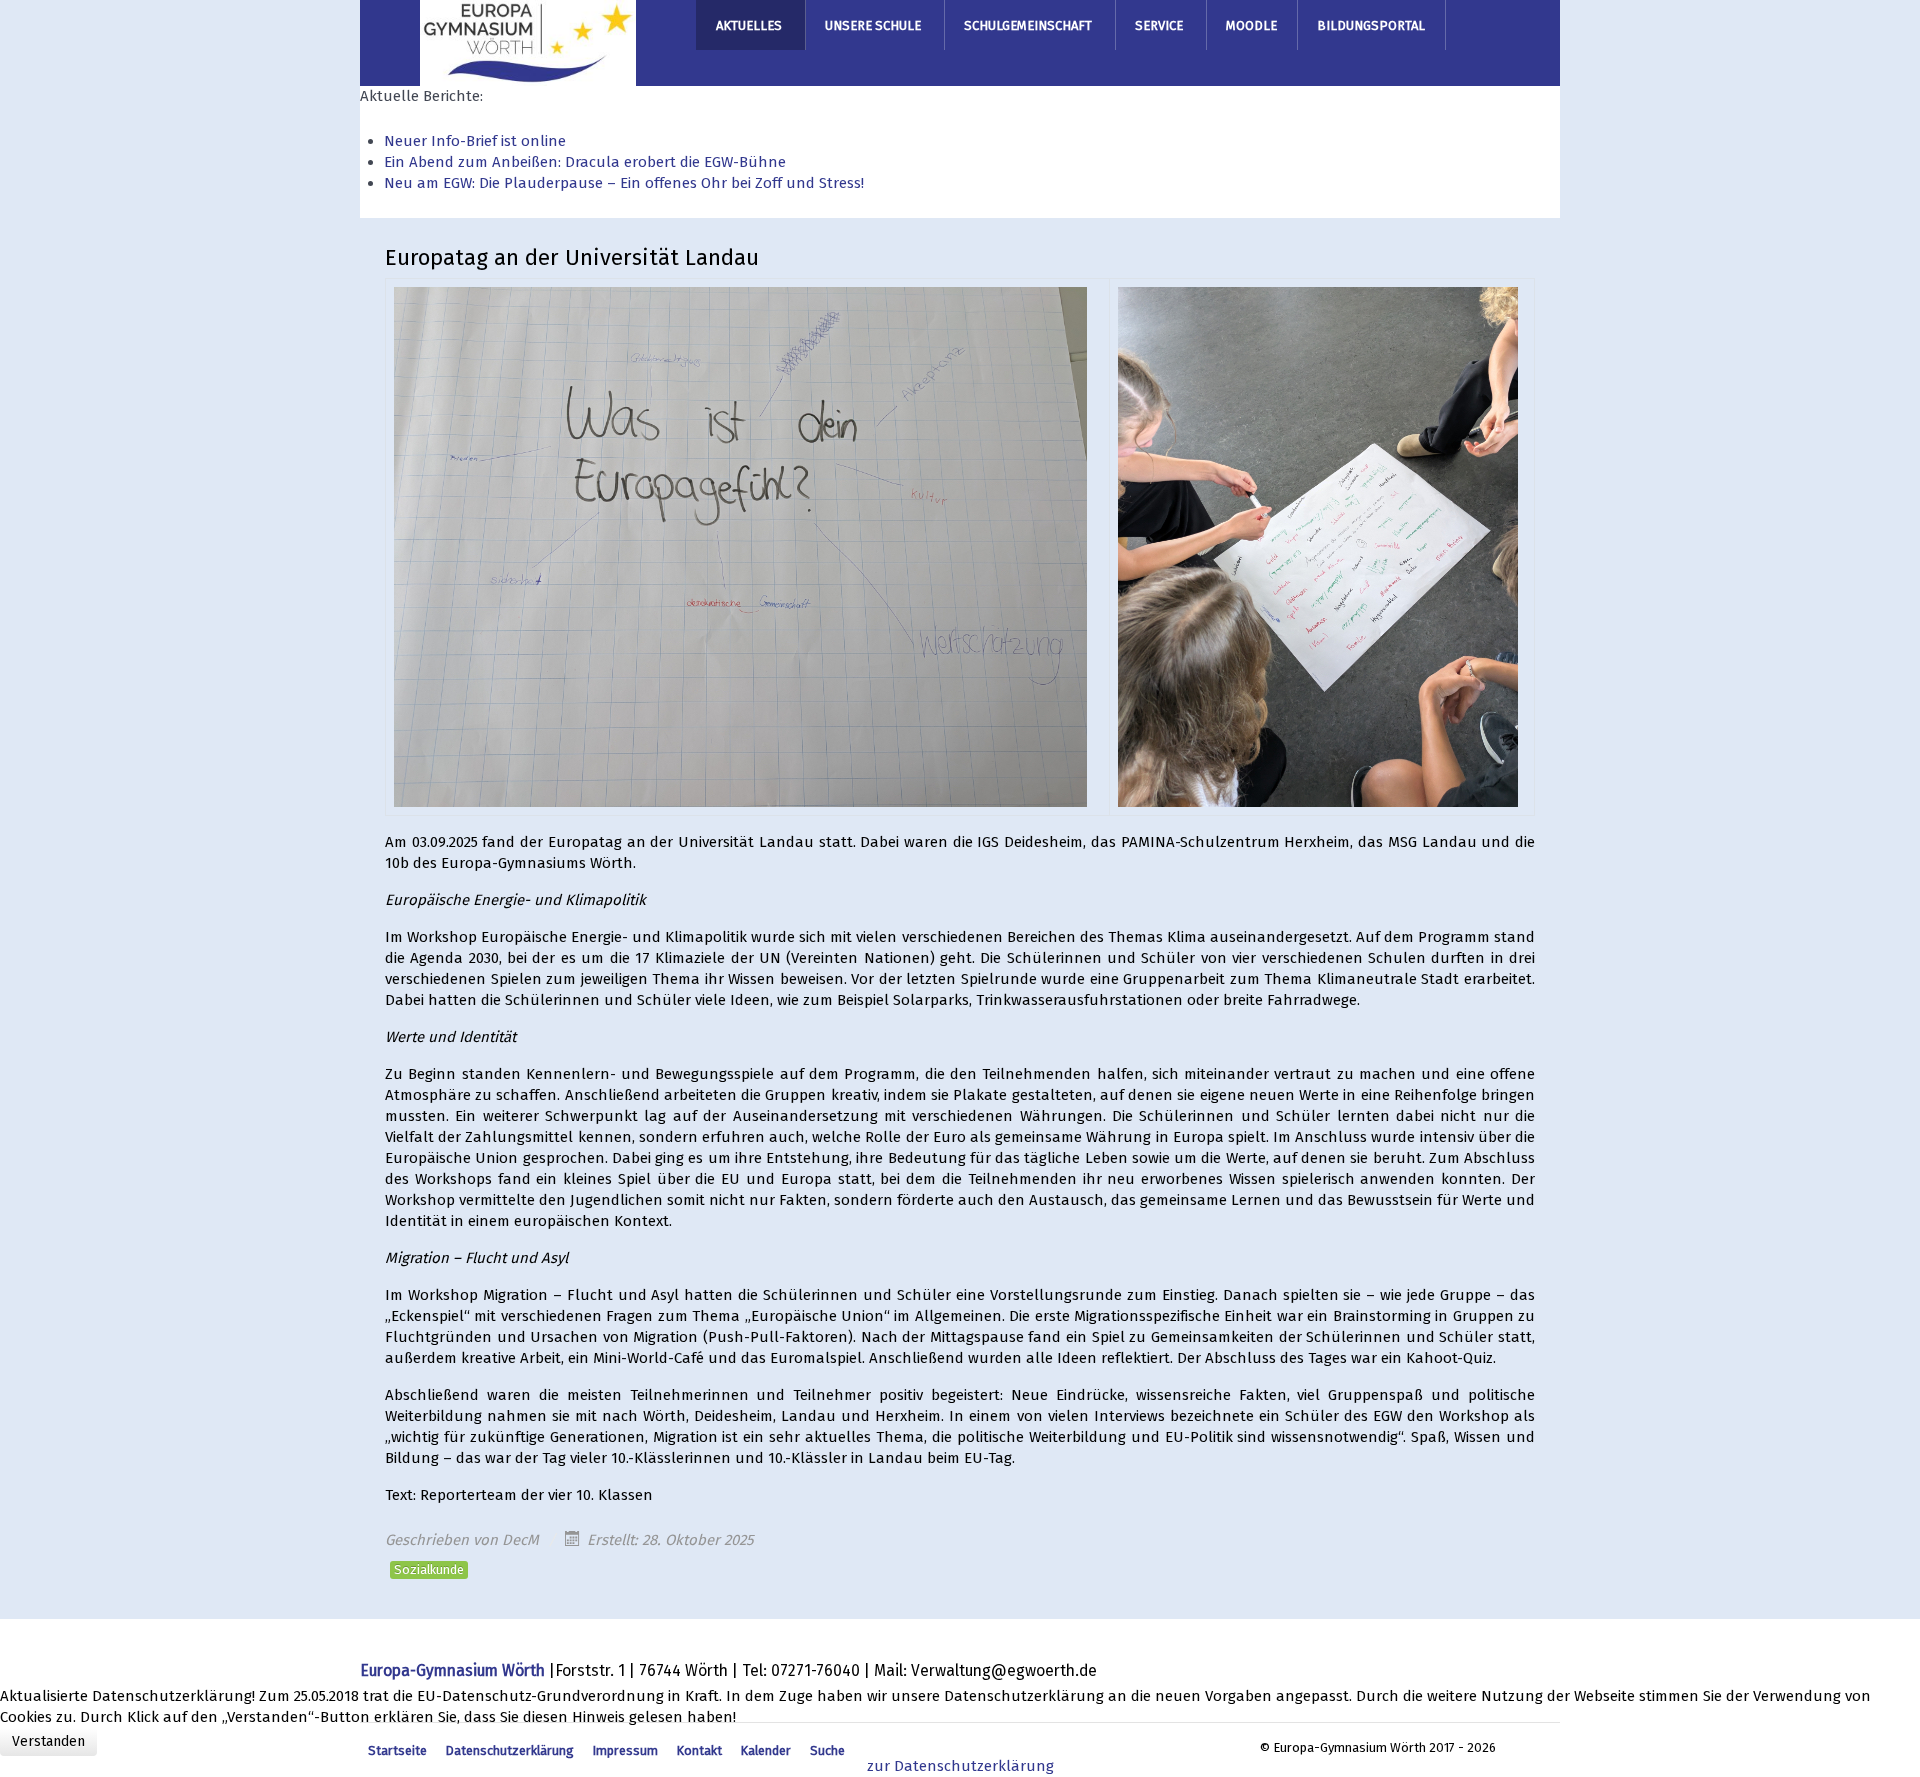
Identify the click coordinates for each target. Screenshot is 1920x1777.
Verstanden (48, 1741)
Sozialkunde (429, 1569)
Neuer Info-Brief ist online (475, 141)
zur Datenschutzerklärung (960, 1766)
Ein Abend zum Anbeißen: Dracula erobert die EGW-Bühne (585, 162)
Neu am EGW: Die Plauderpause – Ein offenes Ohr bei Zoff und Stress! (624, 183)
